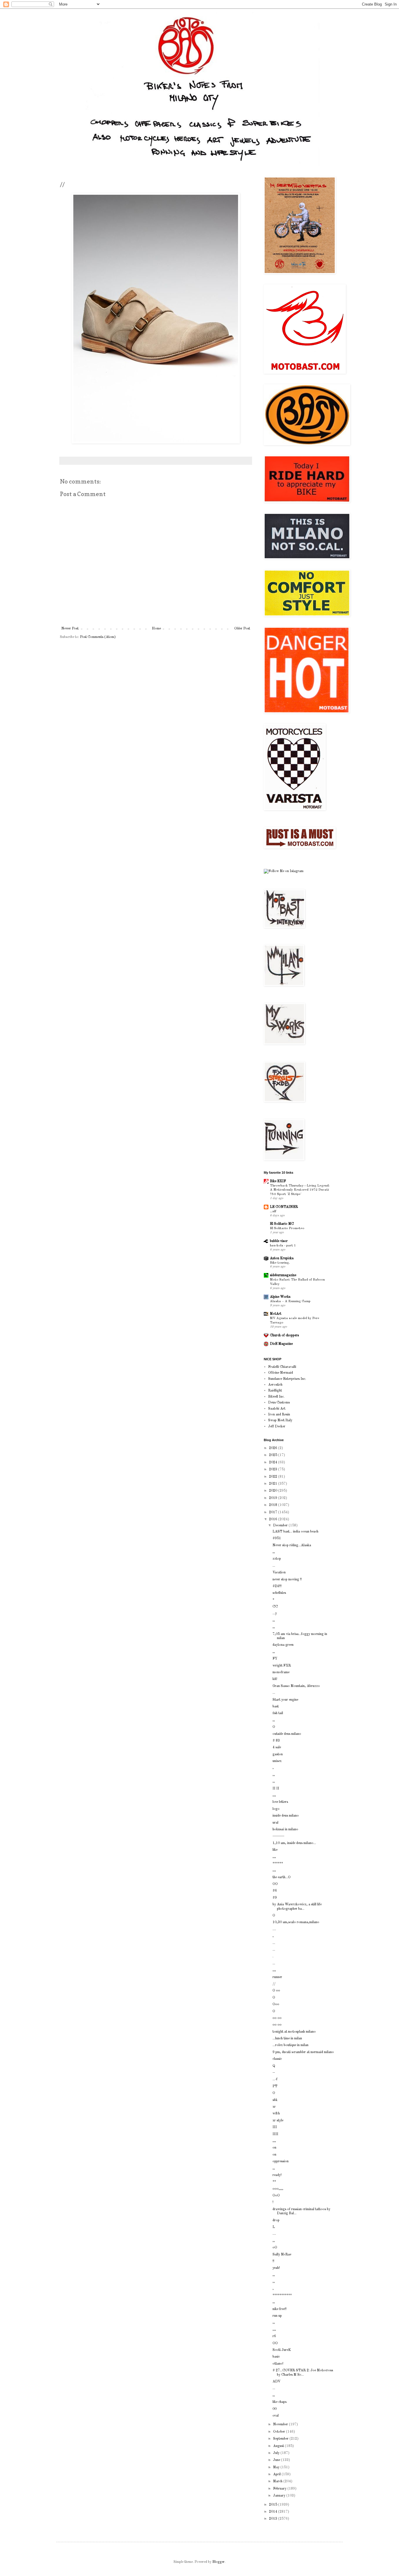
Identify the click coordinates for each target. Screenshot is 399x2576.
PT (275, 2086)
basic (276, 2357)
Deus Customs (279, 1403)
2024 (274, 1462)
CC (275, 1607)
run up (277, 2316)
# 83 (276, 1741)
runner (277, 1977)
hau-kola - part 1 (283, 1246)
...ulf (273, 1211)
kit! (275, 1679)
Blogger (218, 2562)
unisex (277, 1761)
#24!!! (277, 1586)
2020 (274, 1491)
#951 (277, 1538)
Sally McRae (282, 2255)
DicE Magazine (281, 1344)
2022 (274, 1477)
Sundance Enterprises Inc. (287, 1379)
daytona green (283, 1645)
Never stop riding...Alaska (292, 1545)
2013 (274, 2519)
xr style (278, 2121)
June (277, 2460)
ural (275, 1823)
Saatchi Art (277, 1409)
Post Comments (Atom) (98, 637)
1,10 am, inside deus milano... (294, 1843)
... (274, 1566)
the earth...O (282, 1877)
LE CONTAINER (284, 1207)
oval (276, 2416)
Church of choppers (284, 1335)
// (274, 1984)
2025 (274, 1455)
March (278, 2481)
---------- (278, 1836)
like (275, 1850)
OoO (276, 2196)
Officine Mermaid (281, 1373)
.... (274, 1929)
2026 (274, 1448)
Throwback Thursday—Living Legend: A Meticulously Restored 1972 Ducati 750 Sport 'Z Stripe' (300, 1190)
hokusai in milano (285, 1829)
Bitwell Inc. (276, 1397)
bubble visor (279, 1241)
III (275, 2127)
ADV (276, 2382)
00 (275, 2409)
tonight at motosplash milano (294, 2032)
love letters (280, 1802)
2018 (274, 1505)
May (277, 2467)
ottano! (278, 2364)
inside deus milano (286, 1816)
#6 (275, 1891)
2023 (274, 1469)
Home (156, 629)
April (277, 2474)
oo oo (277, 2018)
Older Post (242, 629)
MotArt (276, 1314)
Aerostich (275, 1385)
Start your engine (285, 1700)
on (274, 2148)
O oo (276, 1991)
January (280, 2496)
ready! (277, 2175)
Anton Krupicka (282, 1258)
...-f (275, 2079)
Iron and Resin (279, 1415)
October (280, 2432)
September (281, 2439)
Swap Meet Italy (280, 1420)
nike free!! (280, 2309)
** (274, 2182)
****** (278, 1864)
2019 (274, 1498)
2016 (274, 1519)
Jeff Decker (277, 1427)
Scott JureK (282, 2350)
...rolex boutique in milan (290, 2045)
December (281, 1526)
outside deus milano (287, 1734)
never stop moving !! (287, 1580)
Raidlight (275, 1391)
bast (276, 1707)
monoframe (281, 1672)
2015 (274, 2505)
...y (275, 1613)
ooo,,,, (278, 2189)
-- (274, 2073)
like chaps (280, 2402)
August (279, 2446)
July (277, 2453)
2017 (274, 1512)
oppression (281, 2161)
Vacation (279, 1573)
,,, (274, 1795)
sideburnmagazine (283, 1275)
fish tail (278, 1713)
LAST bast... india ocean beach (295, 1532)
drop (276, 2220)
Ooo (276, 2004)
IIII (275, 2134)
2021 (274, 1484)
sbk (275, 2100)
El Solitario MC (282, 1224)
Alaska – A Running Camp (290, 1301)
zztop (277, 1559)
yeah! (276, 2268)
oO (275, 2248)
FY (275, 1659)
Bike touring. (280, 1263)
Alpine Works (280, 1297)
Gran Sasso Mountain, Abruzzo (296, 1686)
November (281, 2424)
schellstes (279, 1593)
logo (276, 1809)
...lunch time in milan (287, 2038)
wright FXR (282, 1666)
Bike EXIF (278, 1181)
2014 (274, 2512)
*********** (282, 2295)
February (280, 2489)
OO (275, 1884)
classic (277, 2059)
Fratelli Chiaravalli (282, 1367)
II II (276, 1789)
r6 (274, 2336)
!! (273, 2261)
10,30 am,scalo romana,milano (296, 1922)
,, (274, 1552)
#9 (275, 1898)
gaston (278, 1754)
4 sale (277, 1747)
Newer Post (70, 629)
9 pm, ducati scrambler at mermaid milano (303, 2052)
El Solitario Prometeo (287, 1228)
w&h (276, 2114)
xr (274, 2107)
